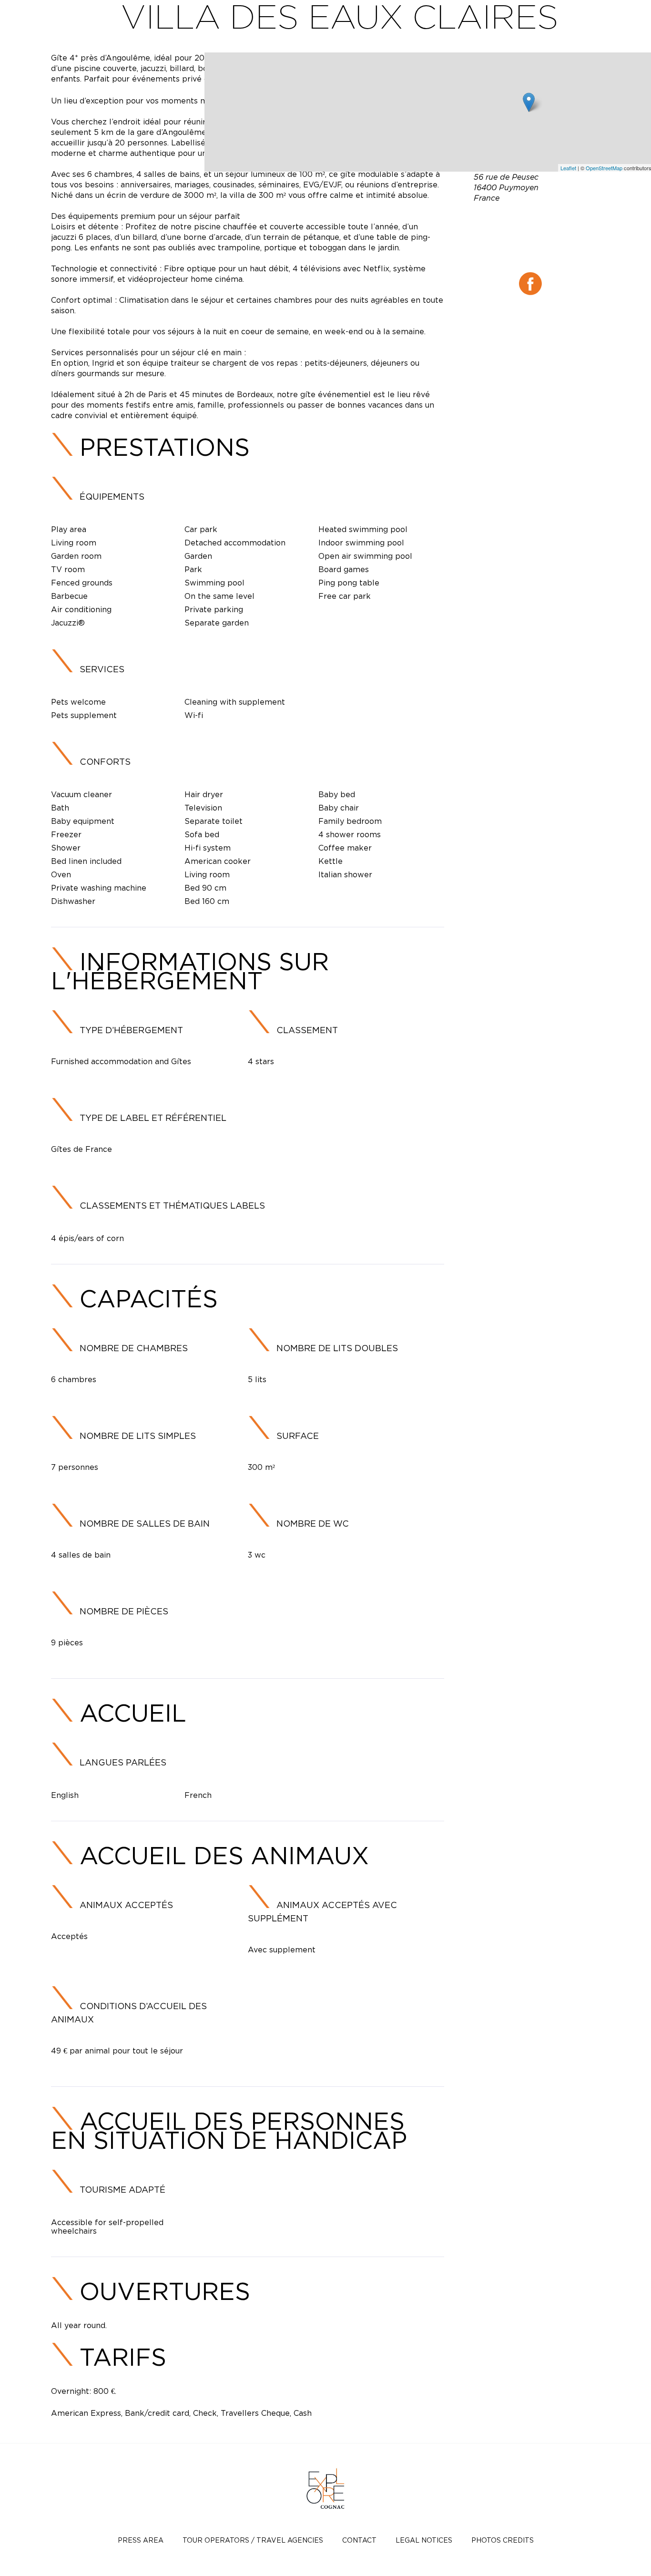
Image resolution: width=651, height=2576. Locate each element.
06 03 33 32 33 (554, 220)
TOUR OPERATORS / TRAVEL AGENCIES (253, 2540)
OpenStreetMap (604, 168)
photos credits (503, 2540)
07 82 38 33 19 (530, 232)
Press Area (141, 2540)
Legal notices (424, 2540)
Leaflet (568, 168)
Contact (359, 2540)
